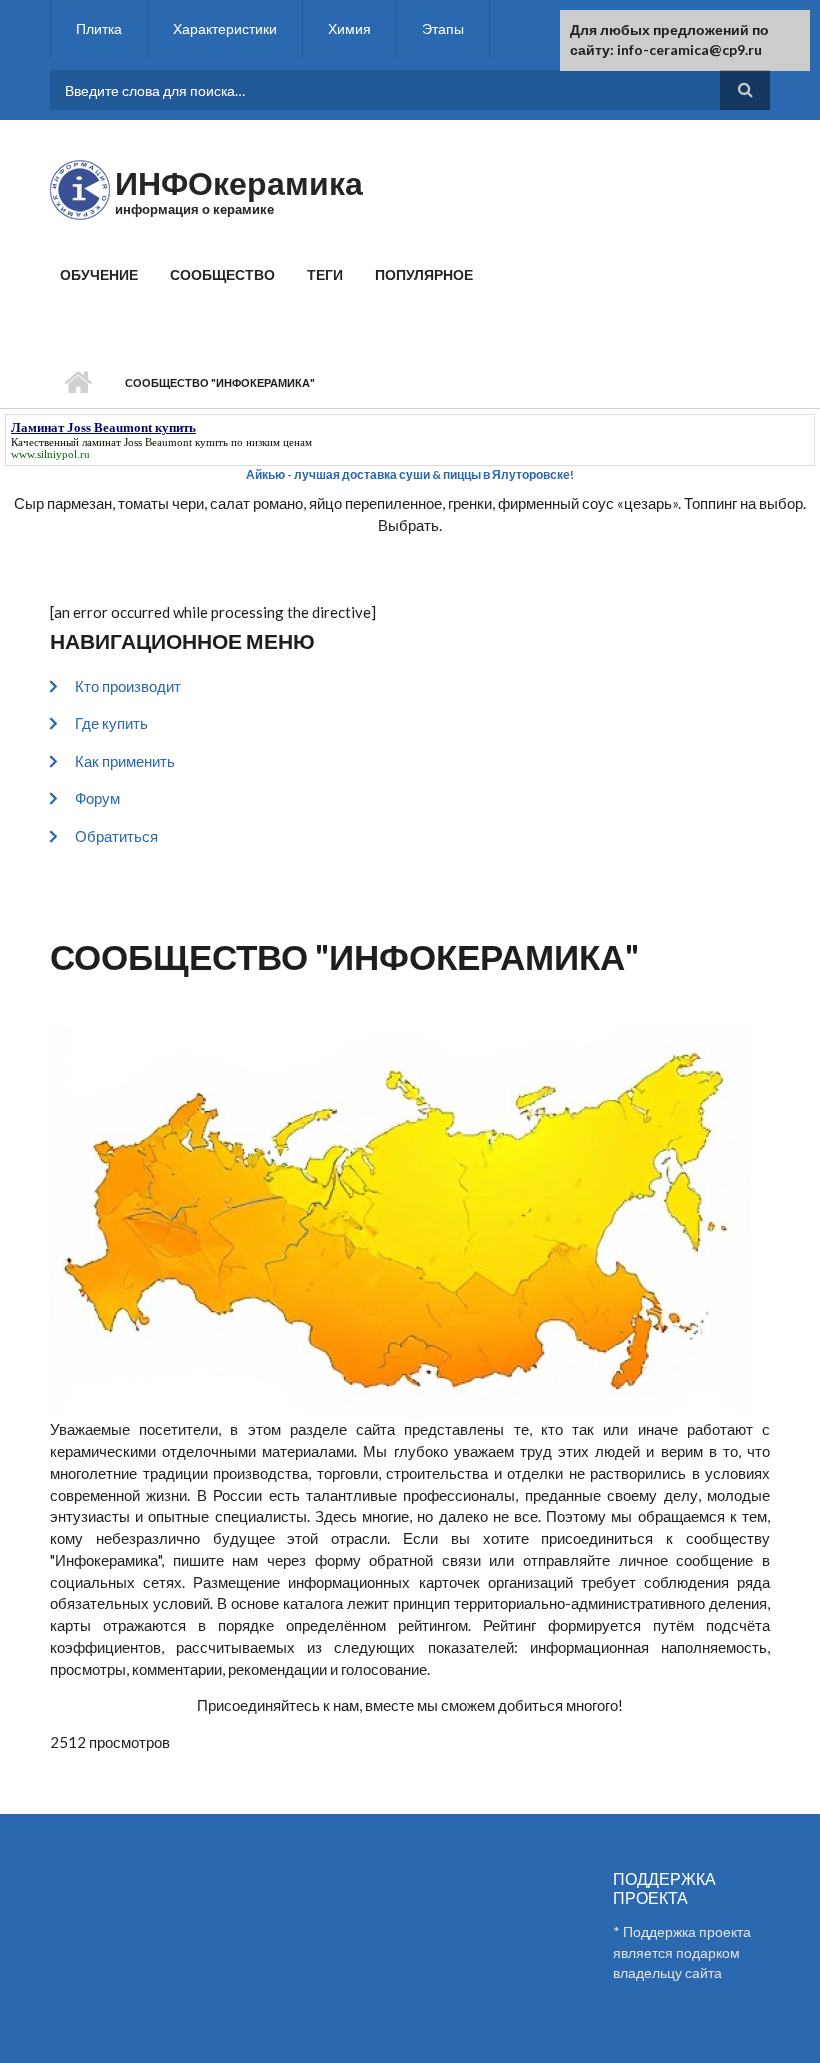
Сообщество (222, 274)
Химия (349, 28)
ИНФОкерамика (239, 182)
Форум (97, 798)
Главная (77, 383)
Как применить (125, 761)
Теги (325, 274)
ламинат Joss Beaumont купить (155, 442)
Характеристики (225, 28)
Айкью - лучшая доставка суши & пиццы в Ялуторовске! (410, 474)
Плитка (99, 28)
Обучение (99, 274)
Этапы (443, 28)
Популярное (424, 274)
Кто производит (128, 686)
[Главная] (80, 188)
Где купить (111, 723)
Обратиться (116, 836)
